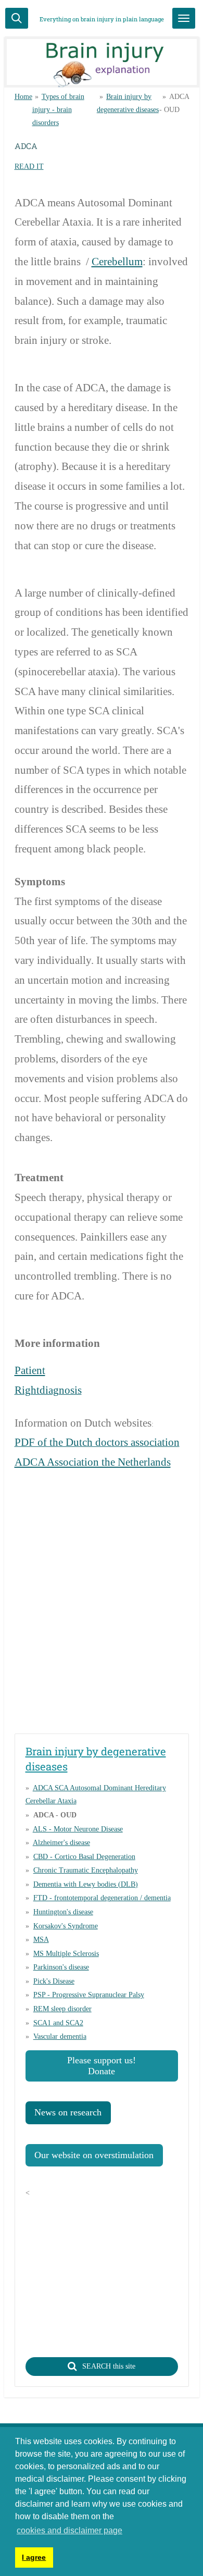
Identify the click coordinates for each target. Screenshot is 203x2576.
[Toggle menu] (184, 18)
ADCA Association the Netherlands (93, 1462)
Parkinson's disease (61, 1967)
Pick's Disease (54, 1981)
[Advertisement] (102, 1594)
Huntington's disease (63, 1912)
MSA (41, 1940)
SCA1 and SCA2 (58, 2023)
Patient (30, 1370)
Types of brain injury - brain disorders (58, 110)
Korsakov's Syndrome (66, 1926)
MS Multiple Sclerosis (66, 1954)
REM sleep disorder (62, 2009)
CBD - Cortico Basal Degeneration (84, 1857)
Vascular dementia (60, 2036)
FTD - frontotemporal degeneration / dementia (102, 1898)
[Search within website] (17, 18)
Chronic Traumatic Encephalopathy (86, 1870)
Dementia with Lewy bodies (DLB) (86, 1884)
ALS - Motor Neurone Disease (78, 1829)
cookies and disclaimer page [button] (69, 2530)
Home (23, 97)
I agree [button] (34, 2557)
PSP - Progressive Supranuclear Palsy (89, 1995)
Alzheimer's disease (61, 1843)
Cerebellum (117, 262)
